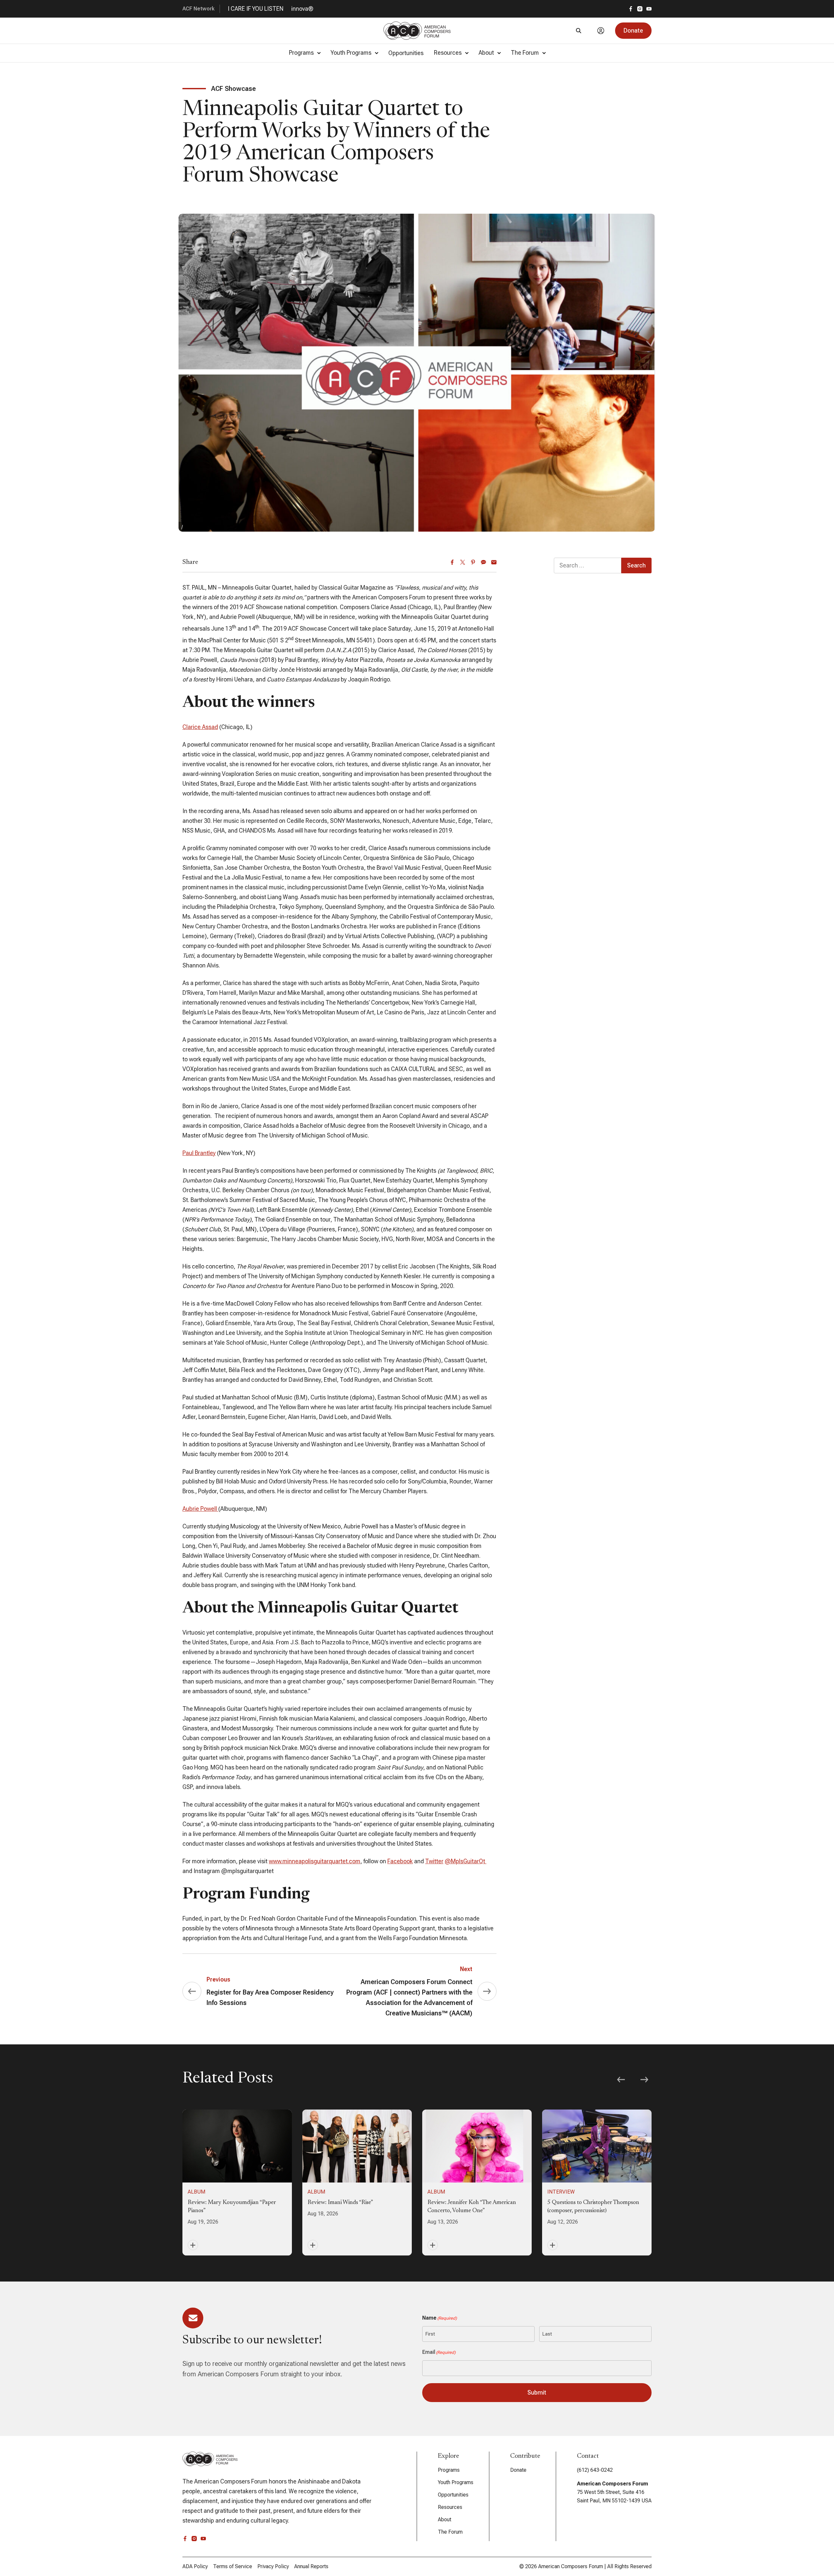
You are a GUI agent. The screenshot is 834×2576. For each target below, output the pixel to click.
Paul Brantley (199, 1153)
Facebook (400, 1861)
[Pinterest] (473, 562)
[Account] (601, 31)
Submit (537, 2392)
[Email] (494, 562)
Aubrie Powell (200, 1509)
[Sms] (483, 562)
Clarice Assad (200, 727)
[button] (633, 31)
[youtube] (649, 9)
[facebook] (631, 9)
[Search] (579, 31)
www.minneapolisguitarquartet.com (315, 1861)
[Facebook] (452, 562)
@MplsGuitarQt (466, 1861)
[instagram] (640, 9)
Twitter (434, 1861)
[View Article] (237, 2182)
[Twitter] (463, 562)
